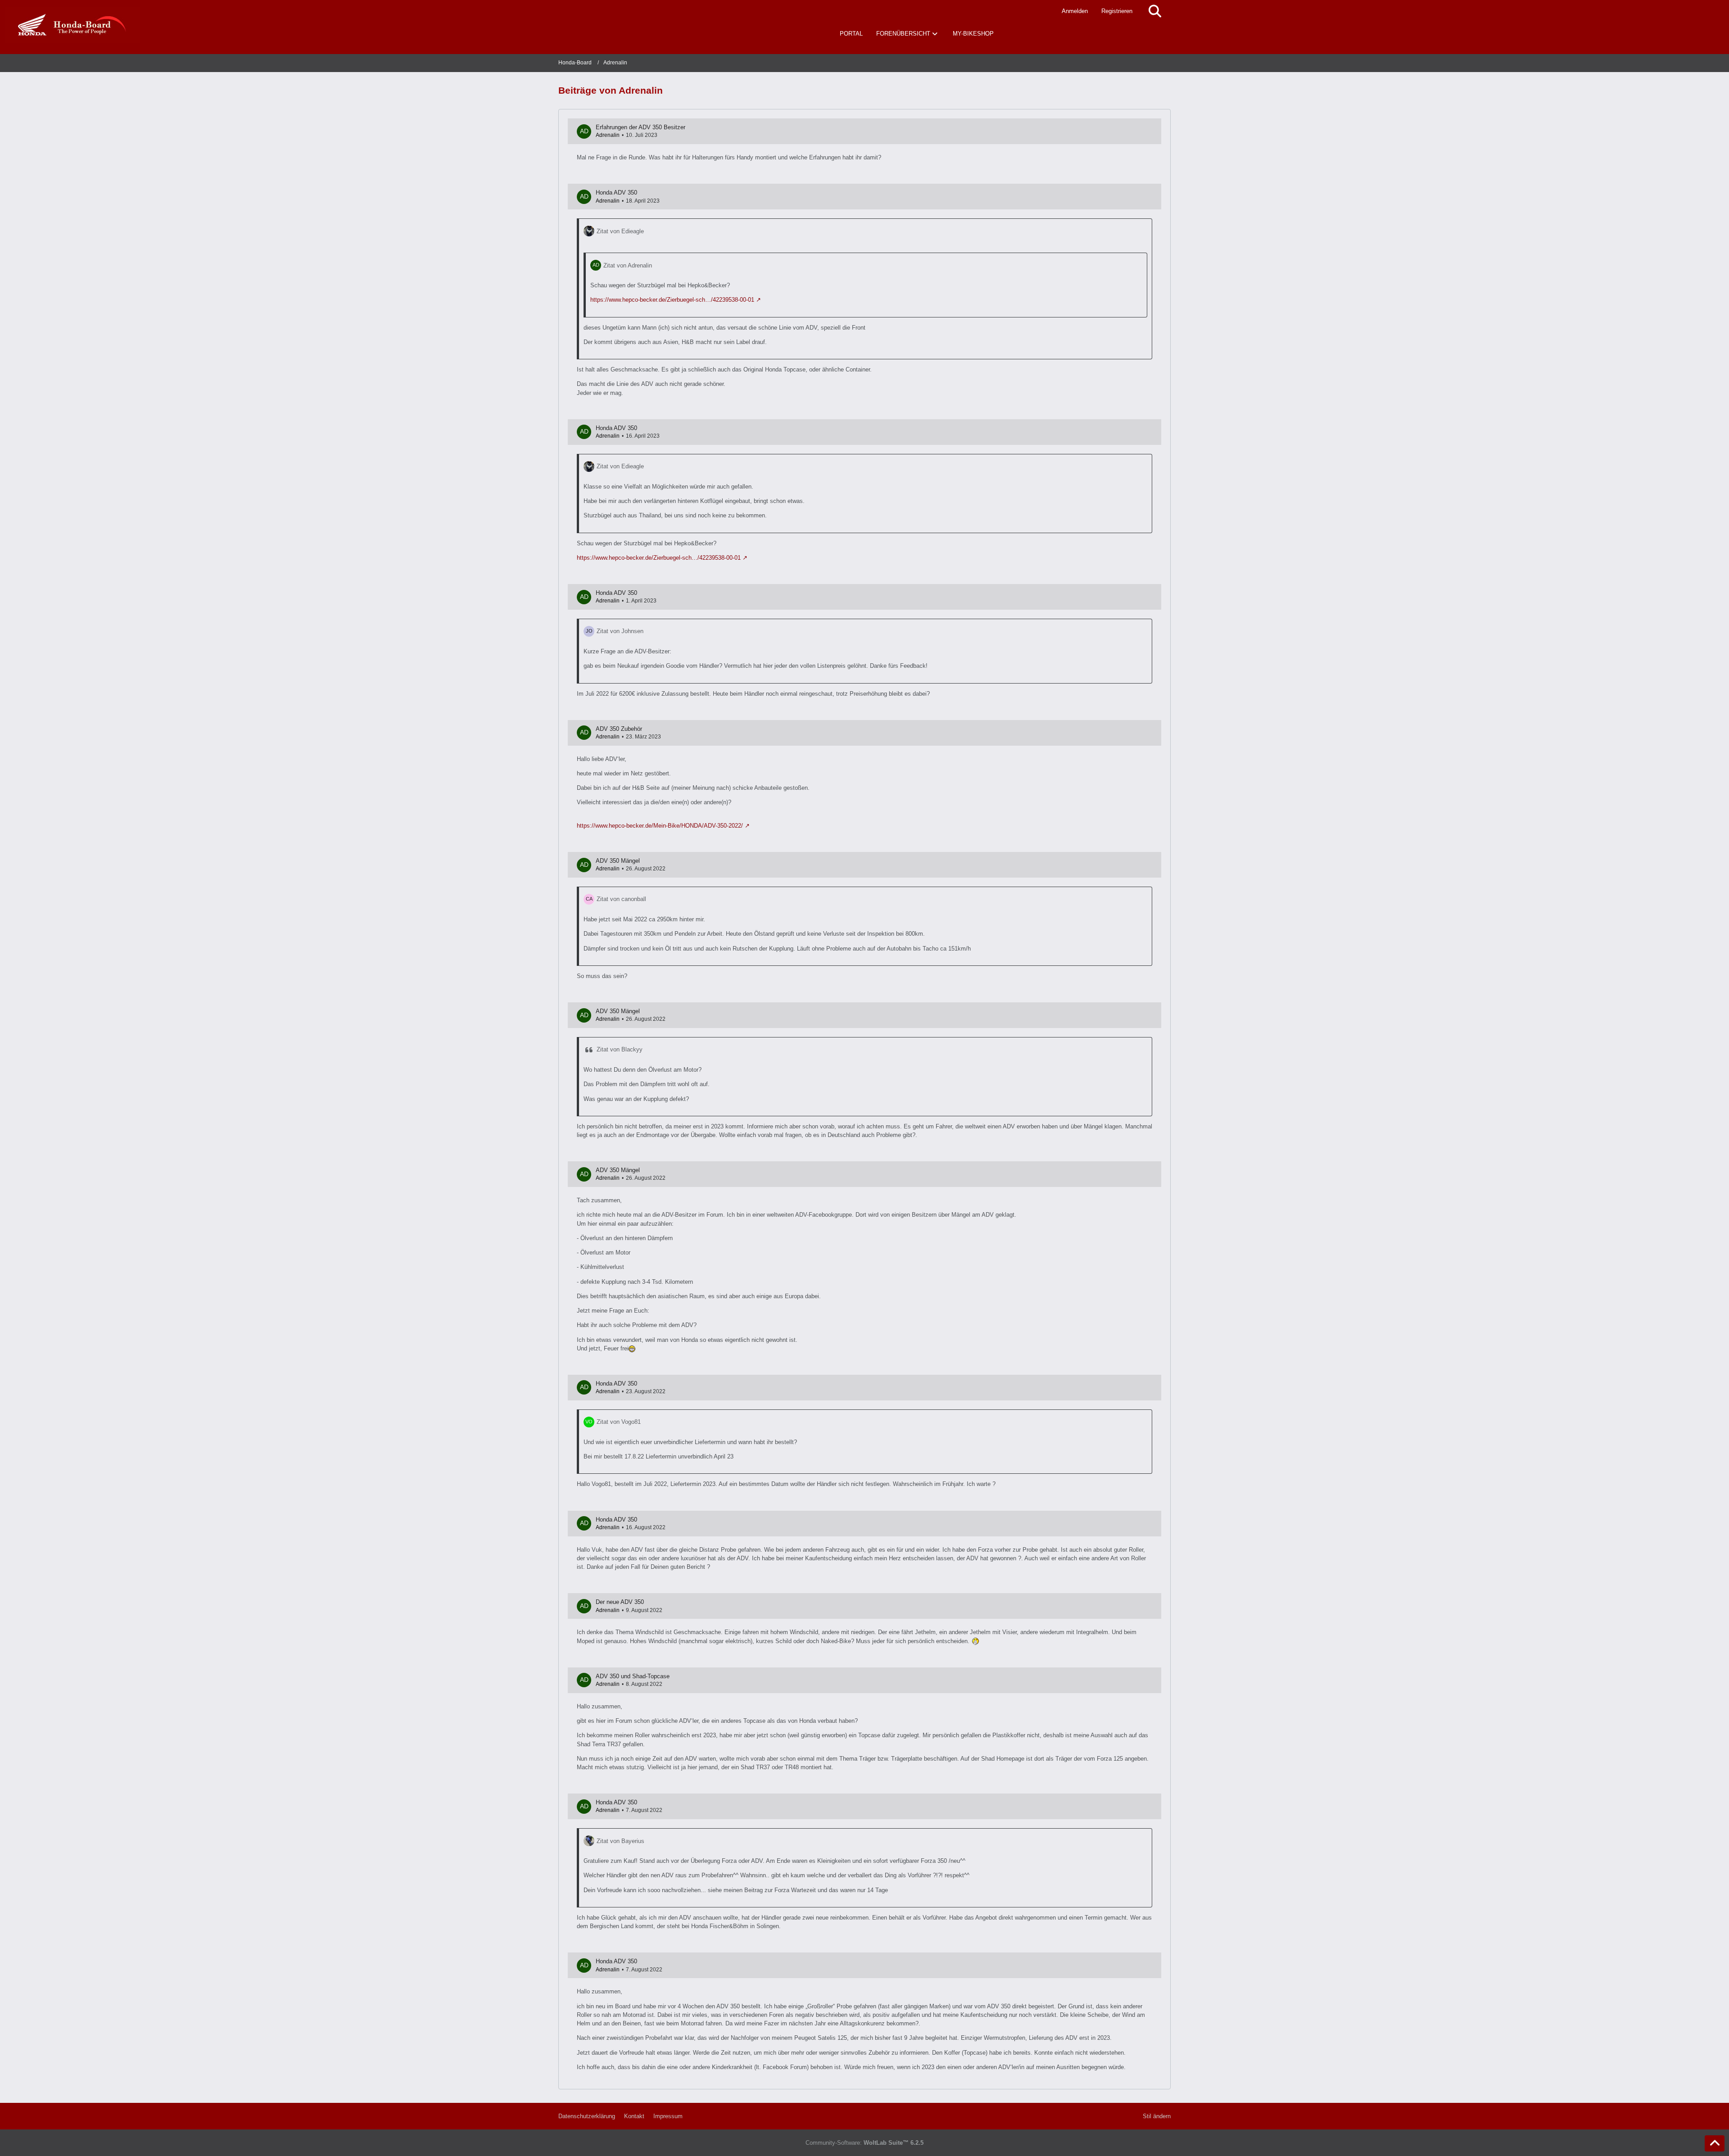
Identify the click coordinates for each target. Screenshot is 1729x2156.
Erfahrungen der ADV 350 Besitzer (640, 127)
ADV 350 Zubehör (619, 729)
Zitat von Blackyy (620, 1049)
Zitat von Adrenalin (628, 265)
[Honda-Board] (72, 25)
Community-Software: (864, 2143)
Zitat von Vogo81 (619, 1422)
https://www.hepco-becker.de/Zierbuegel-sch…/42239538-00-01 (672, 300)
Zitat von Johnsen (620, 631)
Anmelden (1075, 11)
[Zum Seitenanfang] (1715, 2143)
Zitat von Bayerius (620, 1841)
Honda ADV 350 (616, 192)
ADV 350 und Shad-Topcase (633, 1676)
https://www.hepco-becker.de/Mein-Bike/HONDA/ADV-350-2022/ (660, 826)
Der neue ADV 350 (620, 1602)
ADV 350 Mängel (618, 861)
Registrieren (1117, 11)
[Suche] (1155, 11)
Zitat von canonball (621, 899)
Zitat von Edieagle (620, 231)
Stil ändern (1157, 2116)
